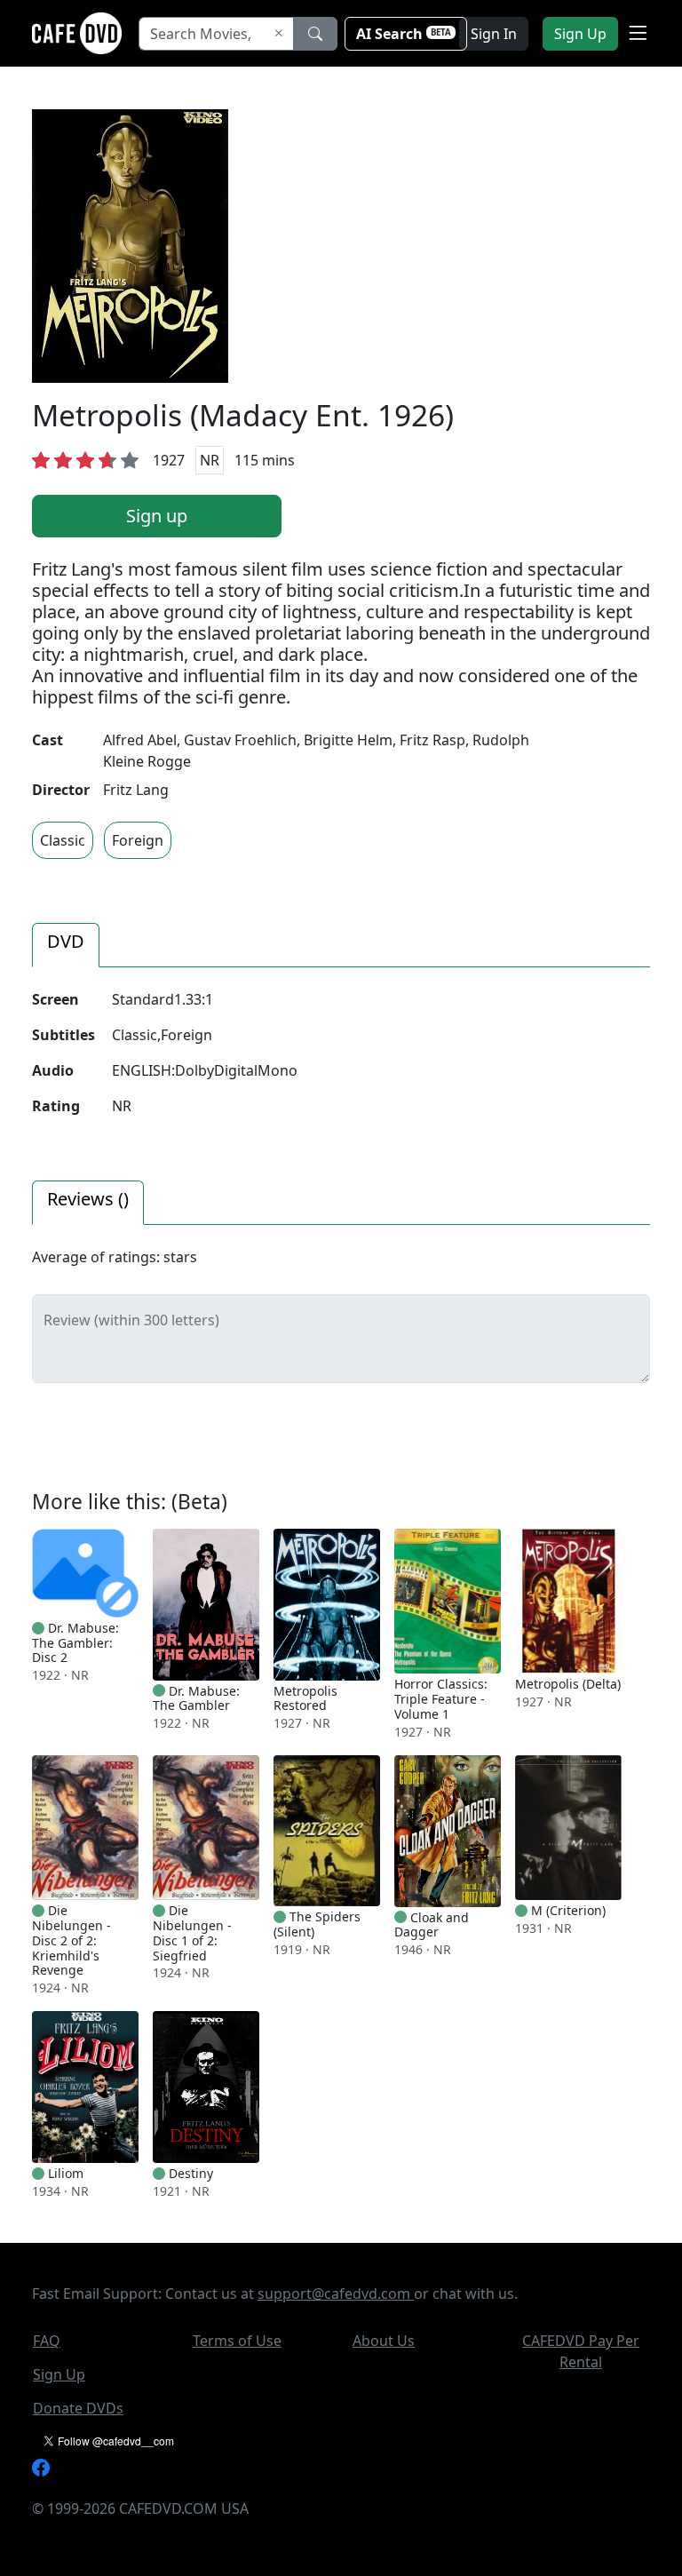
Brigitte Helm (348, 740)
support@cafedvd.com (336, 2294)
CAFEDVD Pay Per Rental (581, 2351)
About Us (384, 2341)
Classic (63, 840)
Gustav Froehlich (240, 740)
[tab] (66, 945)
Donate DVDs (78, 2408)
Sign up (157, 516)
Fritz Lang (136, 790)
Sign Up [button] (580, 34)
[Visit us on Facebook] (41, 2466)
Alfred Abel (140, 740)
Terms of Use (237, 2341)
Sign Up (59, 2374)
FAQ (47, 2341)
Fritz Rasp (432, 740)
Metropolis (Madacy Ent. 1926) (243, 415)
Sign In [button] (494, 34)
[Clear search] (279, 34)
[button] (638, 34)
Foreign (138, 840)
